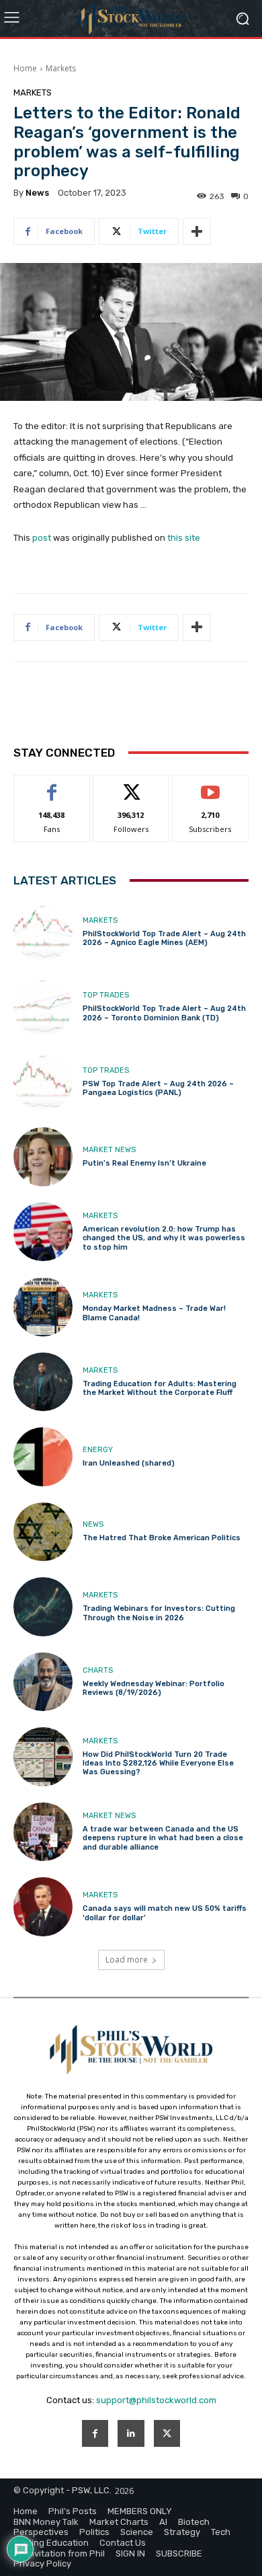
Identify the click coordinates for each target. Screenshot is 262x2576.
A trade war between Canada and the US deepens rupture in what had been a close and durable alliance (163, 1838)
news (37, 193)
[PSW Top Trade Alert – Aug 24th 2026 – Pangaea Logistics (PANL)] (43, 1082)
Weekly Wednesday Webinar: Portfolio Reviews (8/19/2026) (154, 1688)
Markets (61, 68)
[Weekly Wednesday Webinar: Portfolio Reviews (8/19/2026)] (43, 1682)
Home (25, 68)
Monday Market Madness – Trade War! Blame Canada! (154, 1313)
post (42, 538)
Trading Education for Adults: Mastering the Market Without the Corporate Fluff (160, 1388)
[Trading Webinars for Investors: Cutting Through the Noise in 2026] (43, 1607)
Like (52, 785)
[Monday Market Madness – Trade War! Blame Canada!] (43, 1307)
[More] (197, 231)
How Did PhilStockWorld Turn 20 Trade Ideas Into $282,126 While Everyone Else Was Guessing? (158, 1763)
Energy (98, 1450)
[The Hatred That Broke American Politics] (43, 1532)
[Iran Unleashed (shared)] (43, 1457)
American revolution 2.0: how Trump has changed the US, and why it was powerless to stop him (164, 1238)
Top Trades (106, 995)
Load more (127, 1960)
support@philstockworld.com (156, 2400)
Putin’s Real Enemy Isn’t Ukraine (144, 1163)
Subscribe (210, 785)
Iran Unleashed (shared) (129, 1463)
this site (184, 538)
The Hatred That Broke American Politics (162, 1538)
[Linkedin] (131, 2433)
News (93, 1524)
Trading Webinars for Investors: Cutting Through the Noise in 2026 (159, 1613)
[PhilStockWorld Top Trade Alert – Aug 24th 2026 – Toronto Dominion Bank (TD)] (43, 1007)
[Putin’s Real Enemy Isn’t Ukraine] (43, 1157)
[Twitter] (167, 2433)
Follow (131, 785)
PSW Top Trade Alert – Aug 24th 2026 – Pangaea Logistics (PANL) (158, 1088)
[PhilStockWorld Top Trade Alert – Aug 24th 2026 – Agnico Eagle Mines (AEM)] (43, 932)
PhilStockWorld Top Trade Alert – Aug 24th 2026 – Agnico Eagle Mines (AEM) (164, 938)
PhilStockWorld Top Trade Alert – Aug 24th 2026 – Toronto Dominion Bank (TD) (164, 1013)
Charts (98, 1670)
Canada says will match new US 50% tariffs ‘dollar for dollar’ (165, 1913)
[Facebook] (95, 2433)
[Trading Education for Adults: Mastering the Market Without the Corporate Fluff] (43, 1382)
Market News (109, 1150)
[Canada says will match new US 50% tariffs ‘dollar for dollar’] (43, 1907)
